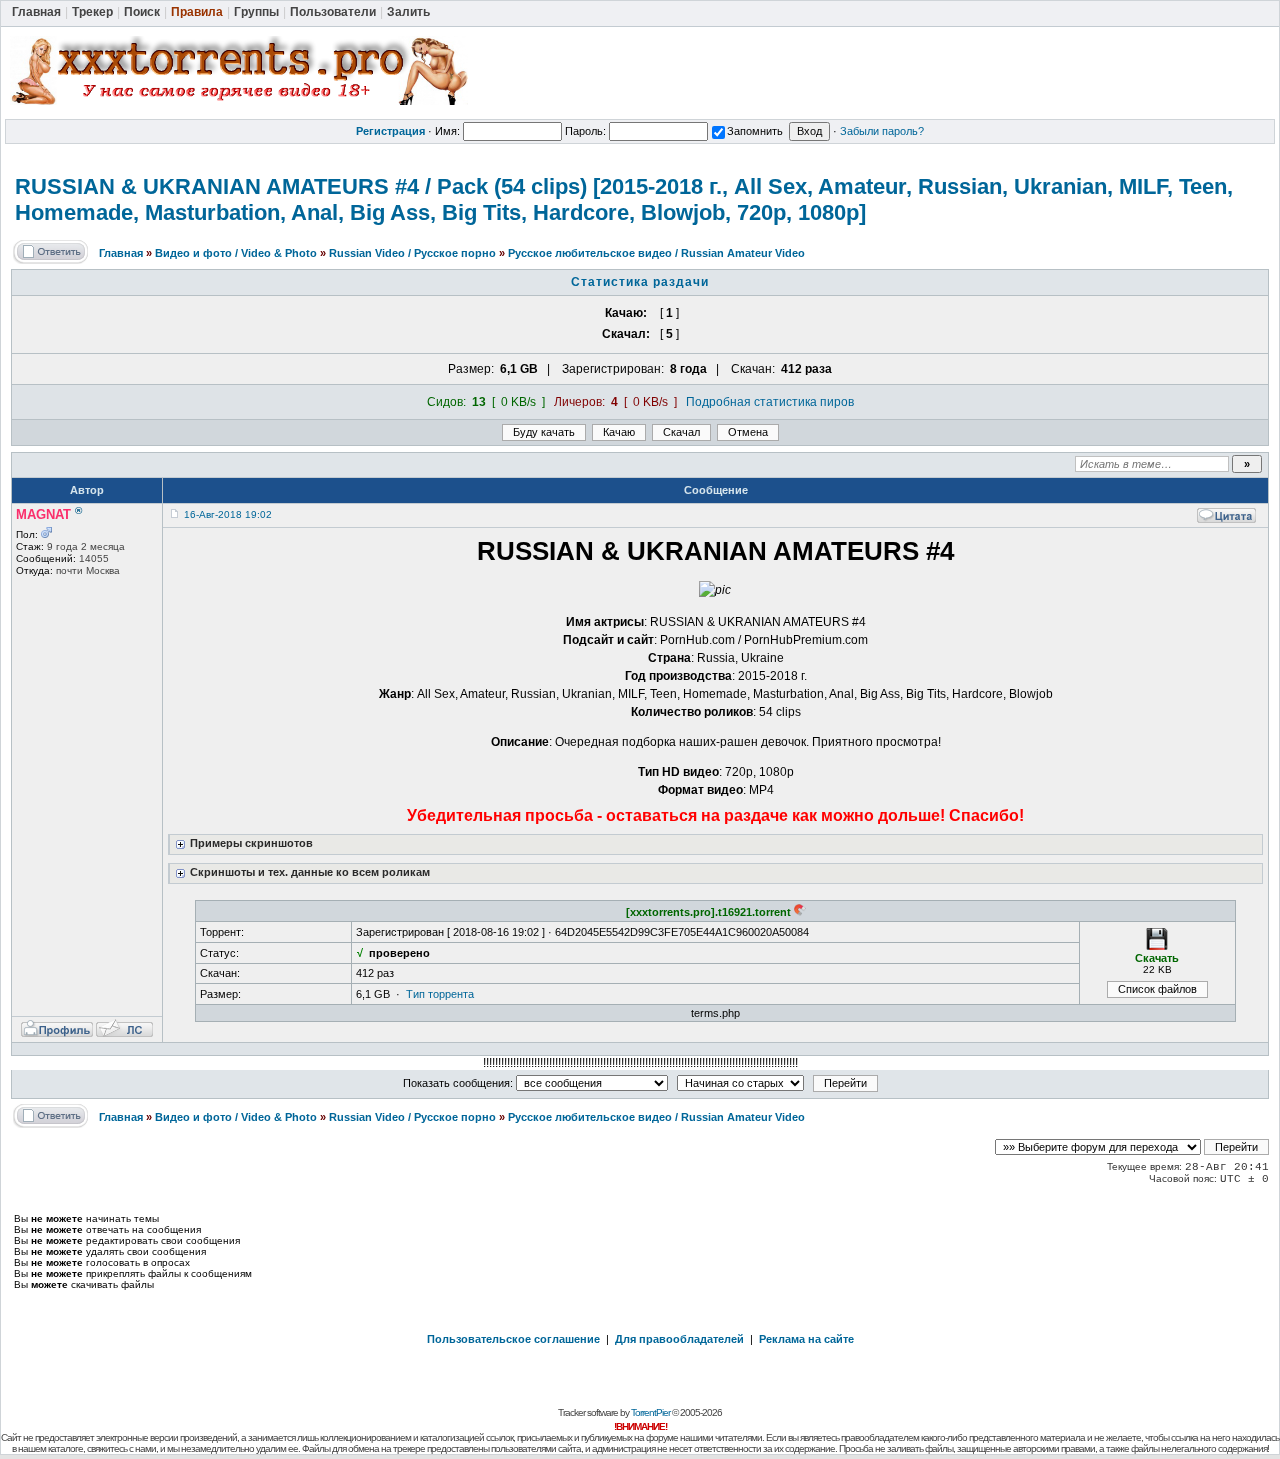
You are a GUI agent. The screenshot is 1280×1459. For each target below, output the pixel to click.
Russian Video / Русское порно (412, 253)
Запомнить (755, 131)
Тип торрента (440, 994)
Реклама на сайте (806, 1339)
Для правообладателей (679, 1339)
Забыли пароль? (882, 131)
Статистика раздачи (640, 282)
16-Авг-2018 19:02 (228, 514)
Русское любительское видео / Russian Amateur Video (656, 253)
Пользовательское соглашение (513, 1339)
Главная (121, 253)
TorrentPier (650, 1412)
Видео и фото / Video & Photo (236, 253)
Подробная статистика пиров (770, 402)
